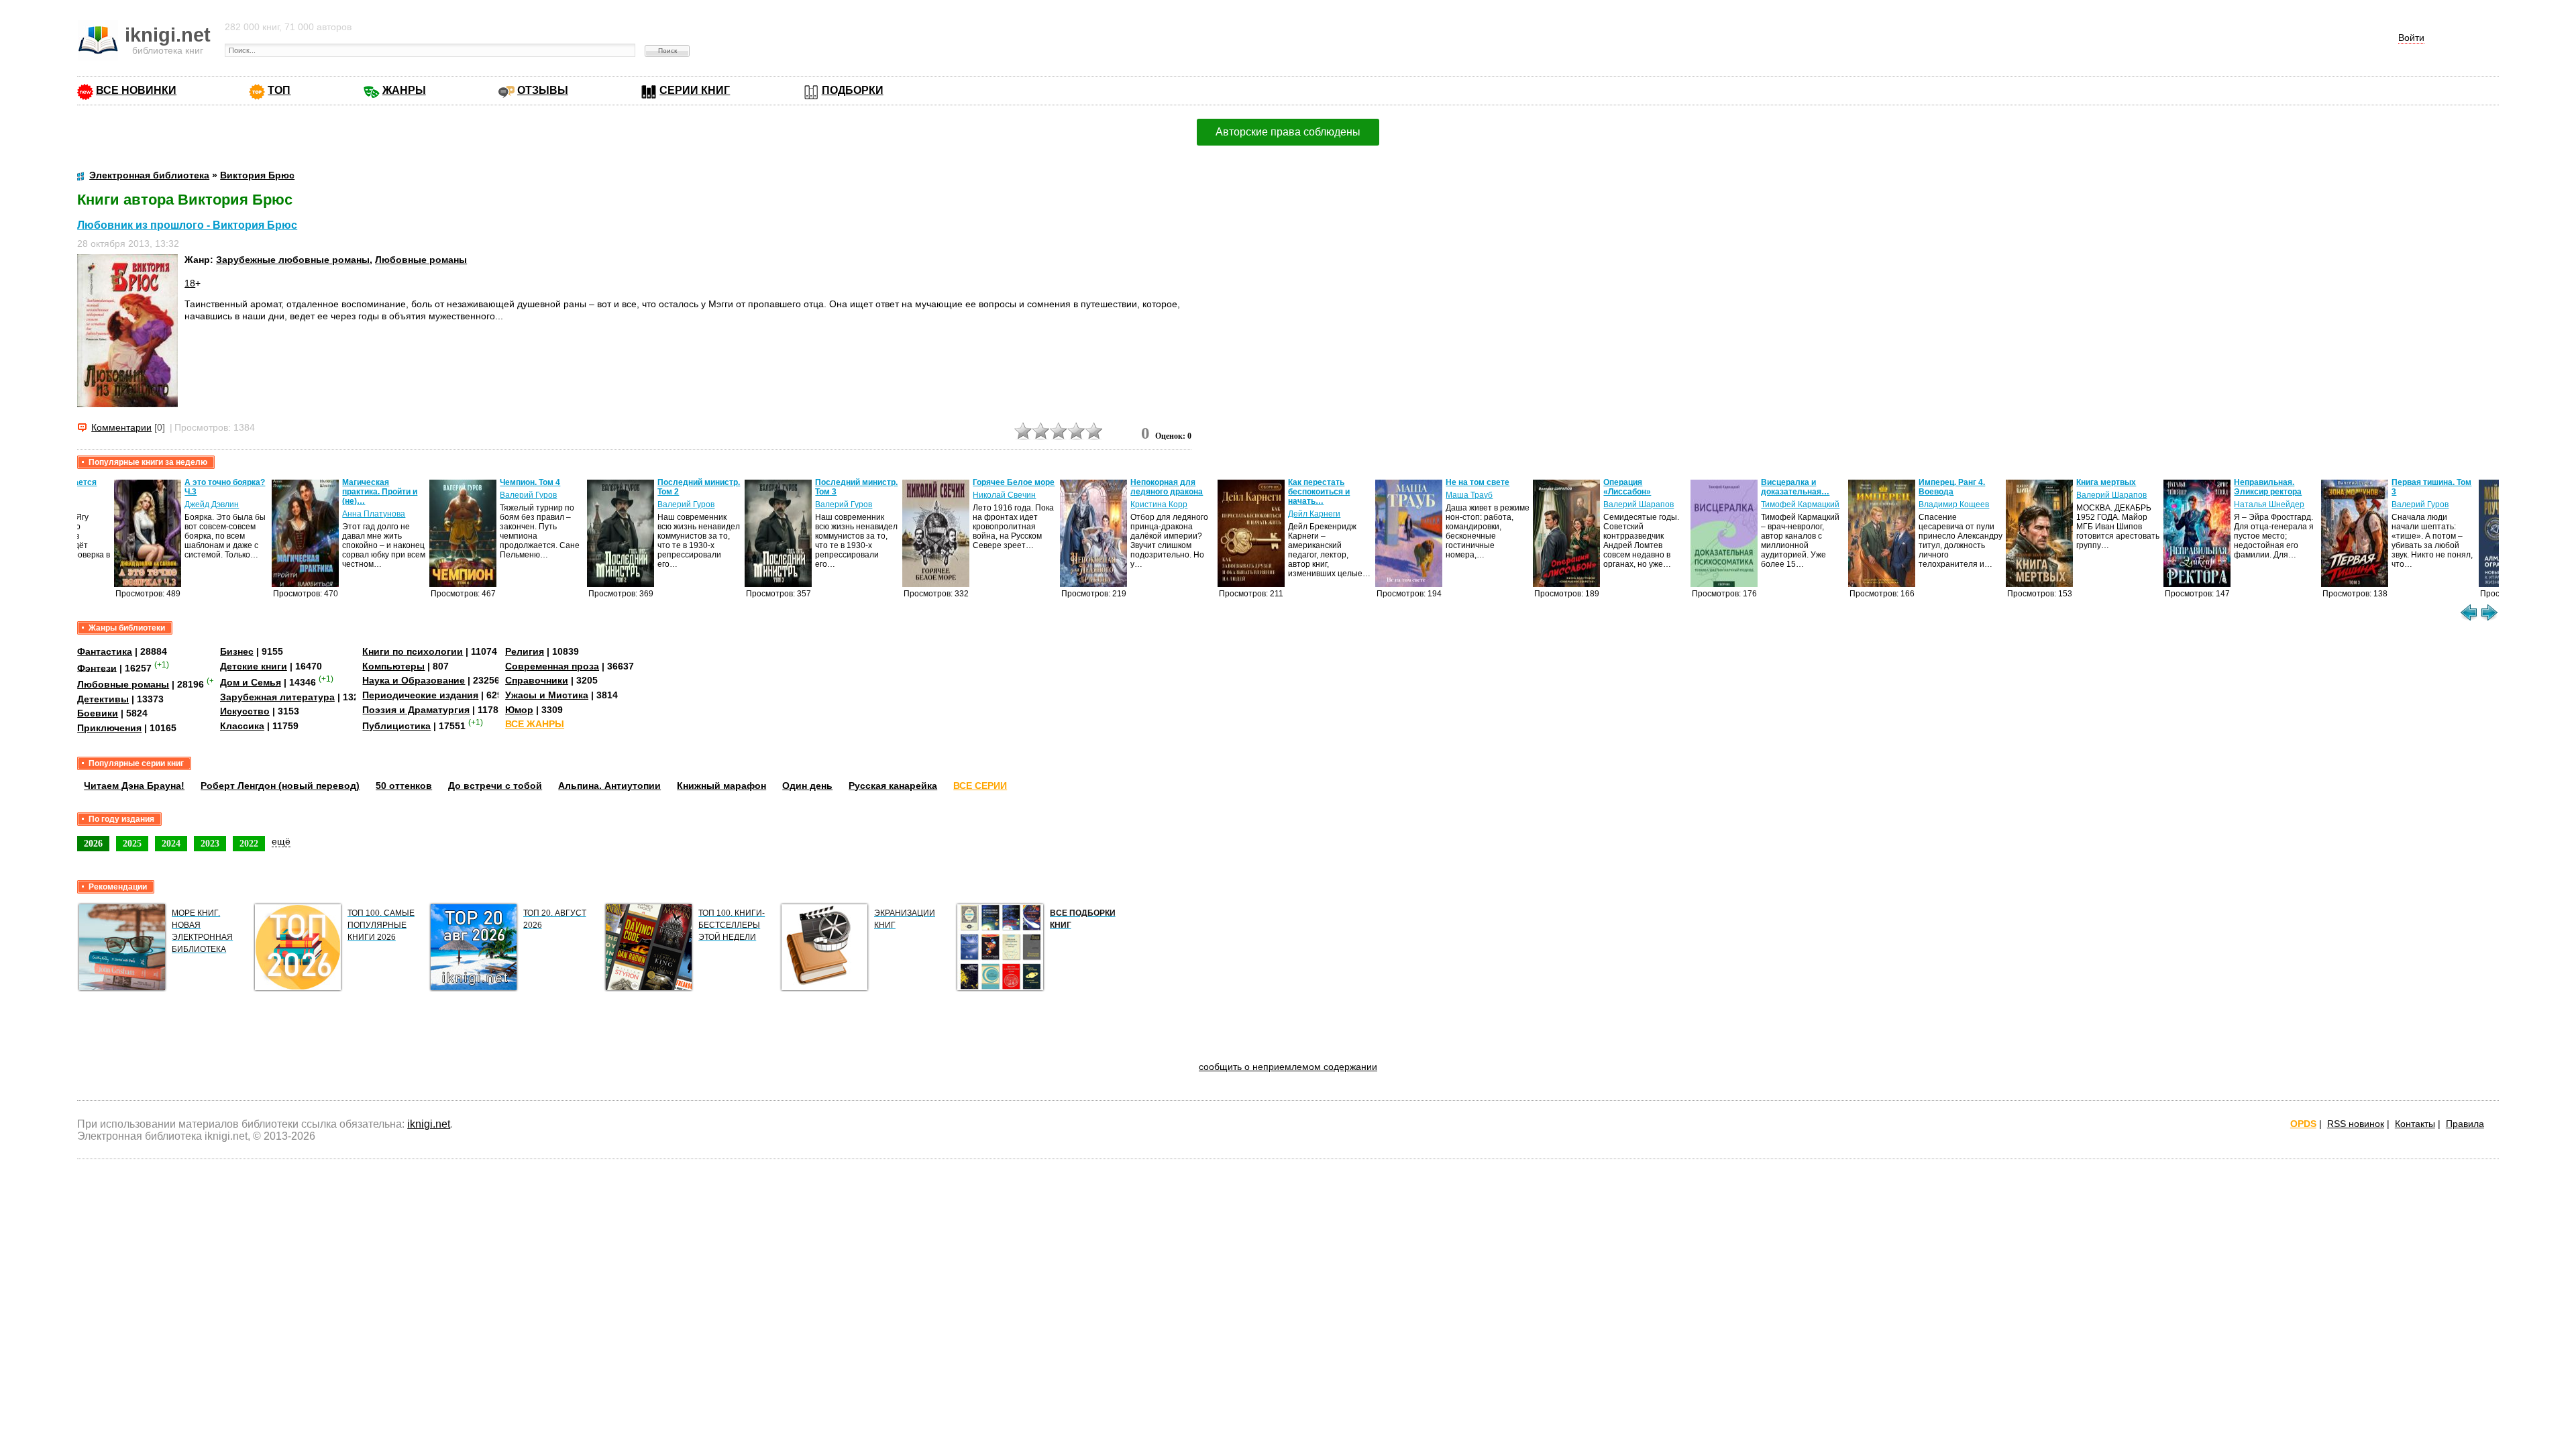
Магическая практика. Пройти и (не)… (343, 492)
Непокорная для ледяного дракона (1130, 487)
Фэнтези (97, 667)
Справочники (537, 680)
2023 (210, 843)
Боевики (98, 713)
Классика (242, 726)
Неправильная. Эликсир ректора (2231, 487)
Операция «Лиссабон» (1590, 487)
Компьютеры (393, 666)
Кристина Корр (1122, 504)
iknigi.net (429, 1124)
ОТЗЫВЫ (543, 90)
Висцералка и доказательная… (1758, 487)
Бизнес (237, 651)
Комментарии (121, 427)
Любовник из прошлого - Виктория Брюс (187, 225)
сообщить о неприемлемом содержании (1288, 1067)
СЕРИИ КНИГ (695, 90)
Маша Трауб (1432, 495)
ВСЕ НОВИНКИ (136, 90)
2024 (171, 843)
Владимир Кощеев (1917, 504)
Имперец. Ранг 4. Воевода (1915, 487)
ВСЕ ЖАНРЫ (535, 724)
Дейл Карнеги (1277, 514)
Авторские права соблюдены (1288, 132)
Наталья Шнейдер (2232, 504)
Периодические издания (420, 695)
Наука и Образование (414, 680)
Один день (807, 786)
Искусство (245, 711)
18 (190, 283)
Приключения (109, 728)
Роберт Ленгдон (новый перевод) (280, 786)
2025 (132, 843)
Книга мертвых (2069, 482)
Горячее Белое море (977, 482)
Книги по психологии (413, 651)
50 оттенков (404, 786)
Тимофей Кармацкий (1763, 504)
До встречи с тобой (495, 786)
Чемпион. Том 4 (493, 482)
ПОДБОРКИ (853, 90)
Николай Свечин (967, 495)
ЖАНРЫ (404, 90)
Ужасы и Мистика (547, 695)
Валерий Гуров (491, 495)
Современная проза (552, 666)
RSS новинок (2356, 1124)
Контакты (2415, 1124)
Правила (2465, 1124)
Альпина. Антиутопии (609, 786)
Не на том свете (1441, 482)
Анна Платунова (337, 514)
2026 (93, 843)
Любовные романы (421, 260)
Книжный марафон (721, 786)
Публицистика (396, 726)
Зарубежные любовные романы (293, 260)
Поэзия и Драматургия (416, 710)
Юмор (519, 710)
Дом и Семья (251, 682)
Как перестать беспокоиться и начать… (1282, 492)
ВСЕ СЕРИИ (980, 786)
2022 (249, 843)
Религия (525, 651)
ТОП (279, 90)
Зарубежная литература (277, 697)
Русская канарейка (893, 786)
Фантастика (105, 651)
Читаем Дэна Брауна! (134, 786)
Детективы (103, 699)
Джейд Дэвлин (175, 504)
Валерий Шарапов (1602, 504)
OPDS (2303, 1124)
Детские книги (254, 666)
